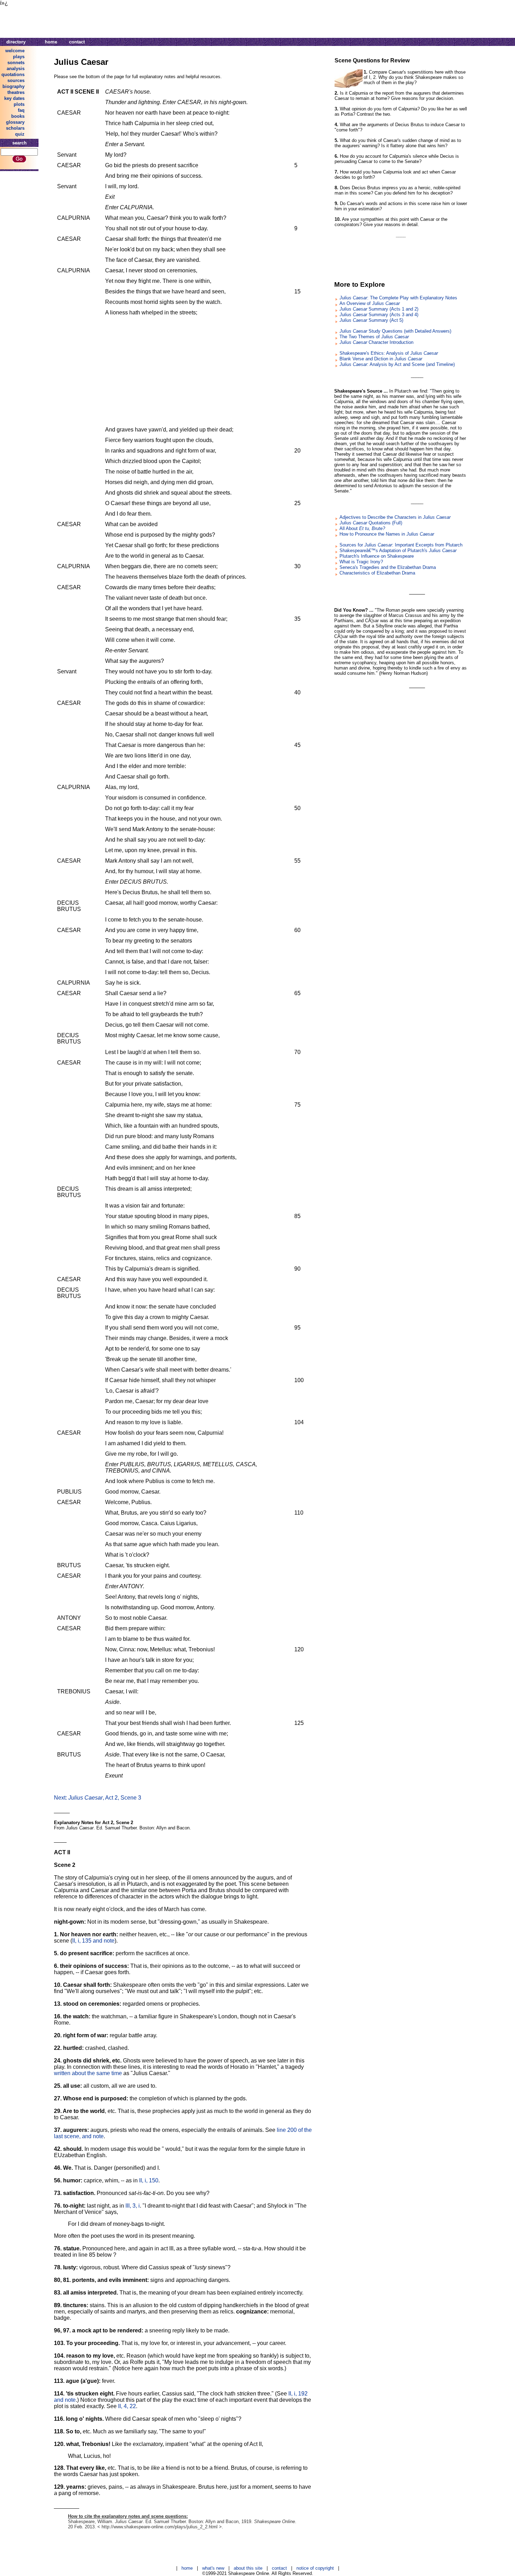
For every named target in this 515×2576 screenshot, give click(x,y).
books (18, 116)
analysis (16, 69)
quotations (13, 74)
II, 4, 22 (127, 2406)
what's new (213, 2568)
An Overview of (370, 303)
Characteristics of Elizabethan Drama (377, 573)
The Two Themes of (374, 337)
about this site (248, 2568)
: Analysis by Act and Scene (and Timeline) (397, 364)
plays (19, 57)
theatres (16, 92)
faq (21, 110)
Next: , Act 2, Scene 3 (98, 1798)
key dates (14, 98)
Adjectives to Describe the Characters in (395, 517)
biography (13, 86)
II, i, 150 (149, 2180)
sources (16, 80)
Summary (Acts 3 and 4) (379, 315)
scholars (15, 128)
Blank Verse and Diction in (381, 359)
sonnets (16, 63)
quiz (20, 134)
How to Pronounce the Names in (387, 534)
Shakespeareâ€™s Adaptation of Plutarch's (398, 550)
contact (77, 42)
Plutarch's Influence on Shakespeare (377, 556)
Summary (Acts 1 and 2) (379, 309)
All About (362, 528)
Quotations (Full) (371, 523)
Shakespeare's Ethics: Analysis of (389, 353)
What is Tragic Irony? (361, 562)
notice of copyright (315, 2568)
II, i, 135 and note (93, 1941)
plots (19, 104)
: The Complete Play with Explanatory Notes (398, 298)
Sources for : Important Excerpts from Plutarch (401, 545)
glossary (15, 122)
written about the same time (88, 2073)
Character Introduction (376, 342)
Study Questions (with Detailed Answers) (395, 331)
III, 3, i (133, 2206)
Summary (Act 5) (371, 320)
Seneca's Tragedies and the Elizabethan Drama (388, 567)
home (51, 42)
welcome (15, 51)
